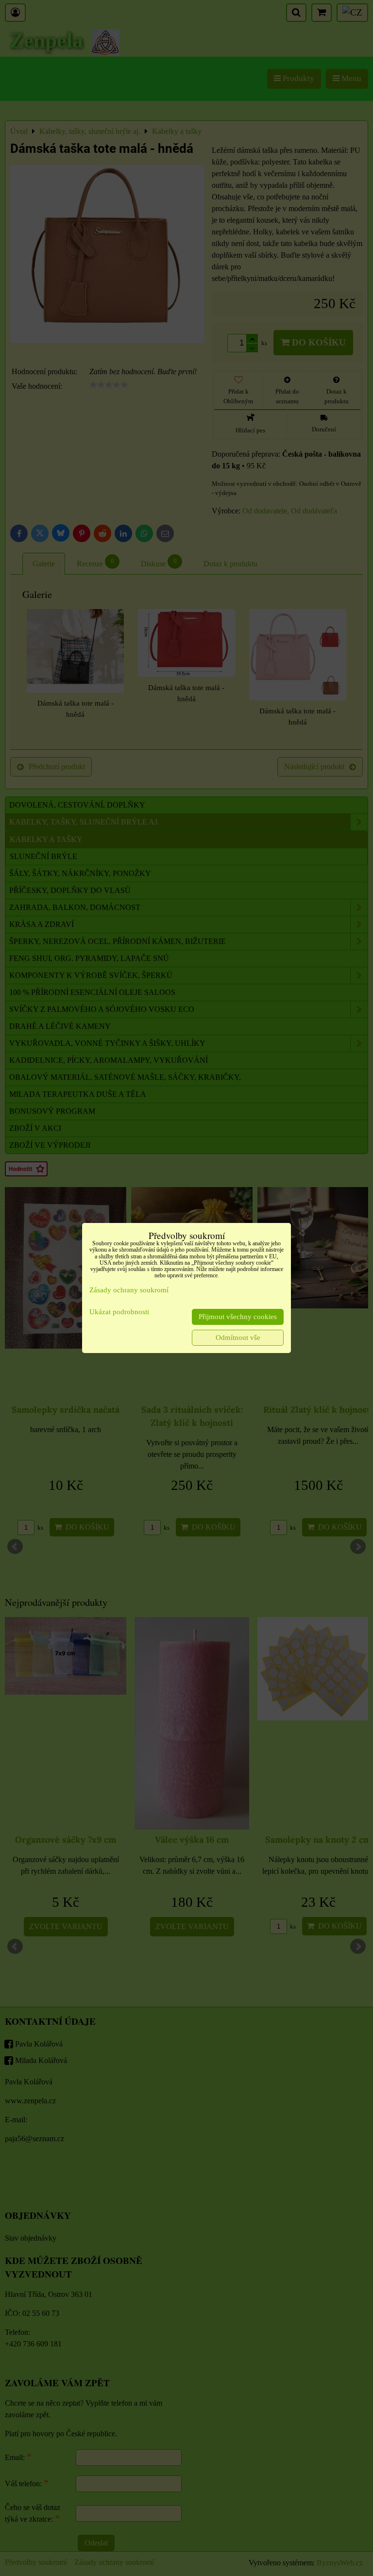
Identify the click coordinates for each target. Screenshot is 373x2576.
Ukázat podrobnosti (119, 1312)
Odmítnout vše (238, 1338)
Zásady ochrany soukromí (129, 1290)
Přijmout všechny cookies (238, 1317)
